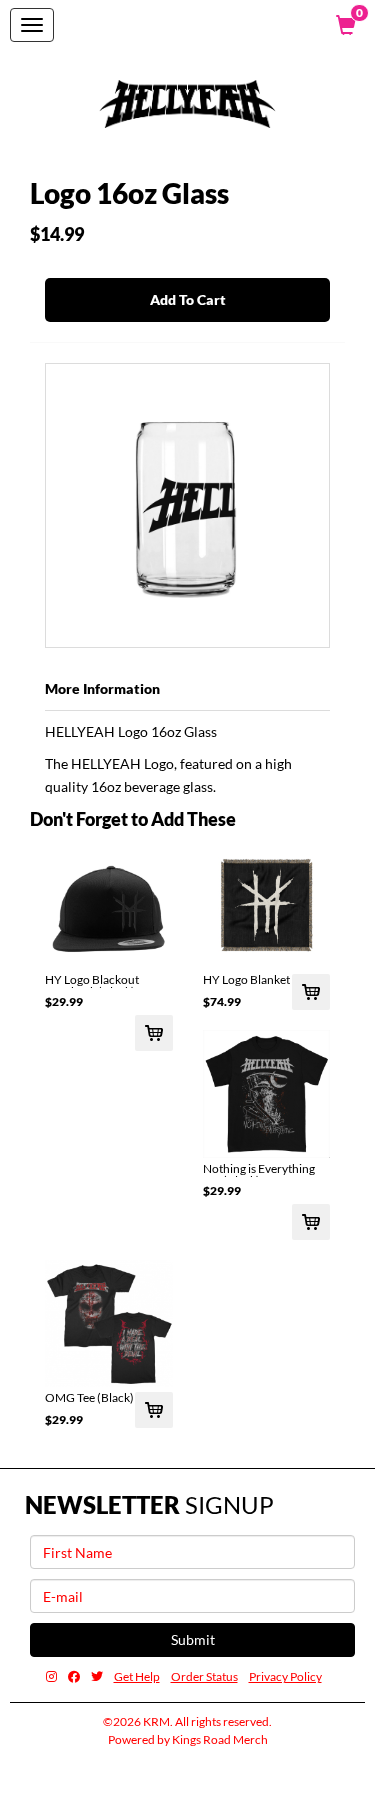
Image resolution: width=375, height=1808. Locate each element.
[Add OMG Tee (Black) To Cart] (154, 1410)
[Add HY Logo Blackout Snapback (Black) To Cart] (154, 1033)
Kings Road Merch (220, 1739)
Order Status (204, 1676)
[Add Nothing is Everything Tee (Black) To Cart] (311, 1222)
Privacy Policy (285, 1676)
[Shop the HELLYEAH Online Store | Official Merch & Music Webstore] (188, 104)
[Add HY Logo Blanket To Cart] (311, 992)
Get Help (137, 1676)
